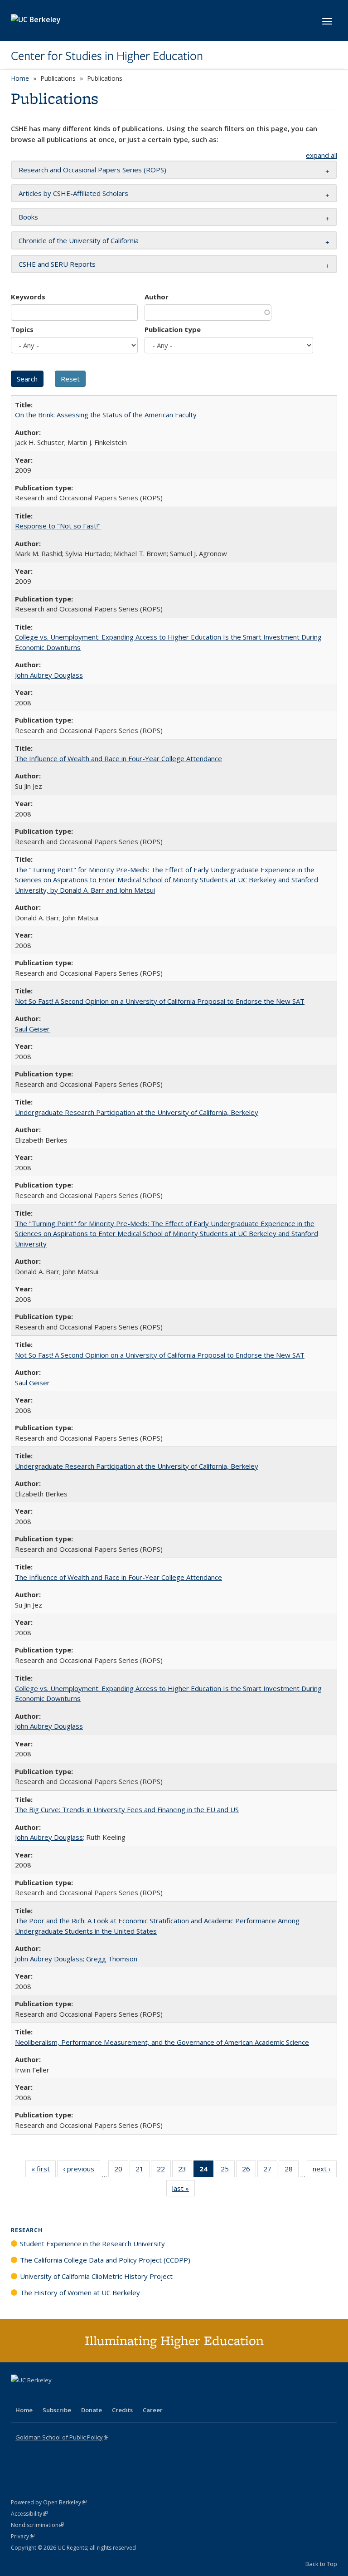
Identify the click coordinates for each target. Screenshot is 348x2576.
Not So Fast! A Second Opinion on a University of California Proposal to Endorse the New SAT (160, 1001)
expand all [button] (321, 155)
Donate (92, 2410)
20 (121, 2171)
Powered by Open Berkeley (49, 2502)
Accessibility (29, 2514)
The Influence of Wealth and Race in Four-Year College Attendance (118, 758)
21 (143, 2171)
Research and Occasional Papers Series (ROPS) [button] (92, 170)
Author (157, 297)
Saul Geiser (32, 1029)
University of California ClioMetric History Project (96, 2276)
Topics (22, 329)
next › (325, 2171)
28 (292, 2171)
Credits (122, 2410)
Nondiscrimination (37, 2525)
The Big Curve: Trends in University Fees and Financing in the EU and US (127, 1809)
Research (27, 2230)
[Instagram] (72, 2395)
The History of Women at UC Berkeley (80, 2292)
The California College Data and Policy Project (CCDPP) (105, 2260)
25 (228, 2171)
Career (153, 2410)
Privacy (23, 2536)
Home (20, 78)
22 (164, 2171)
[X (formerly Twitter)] (19, 2395)
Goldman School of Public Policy (62, 2437)
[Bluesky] (90, 2395)
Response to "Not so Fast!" (58, 526)
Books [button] (28, 217)
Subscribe (57, 2410)
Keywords (28, 297)
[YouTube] (54, 2395)
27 (270, 2171)
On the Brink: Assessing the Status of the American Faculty (106, 415)
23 (185, 2171)
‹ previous (82, 2171)
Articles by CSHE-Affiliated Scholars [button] (73, 193)
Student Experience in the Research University (92, 2244)
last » (184, 2190)
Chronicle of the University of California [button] (79, 240)
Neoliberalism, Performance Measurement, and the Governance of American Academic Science (162, 2042)
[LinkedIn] (37, 2395)
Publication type (173, 329)
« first (43, 2171)
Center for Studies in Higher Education (107, 56)
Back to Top (321, 2564)
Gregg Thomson (112, 1959)
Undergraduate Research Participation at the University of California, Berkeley (137, 1112)
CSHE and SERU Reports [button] (57, 264)
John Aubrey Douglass (49, 675)
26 (249, 2171)
